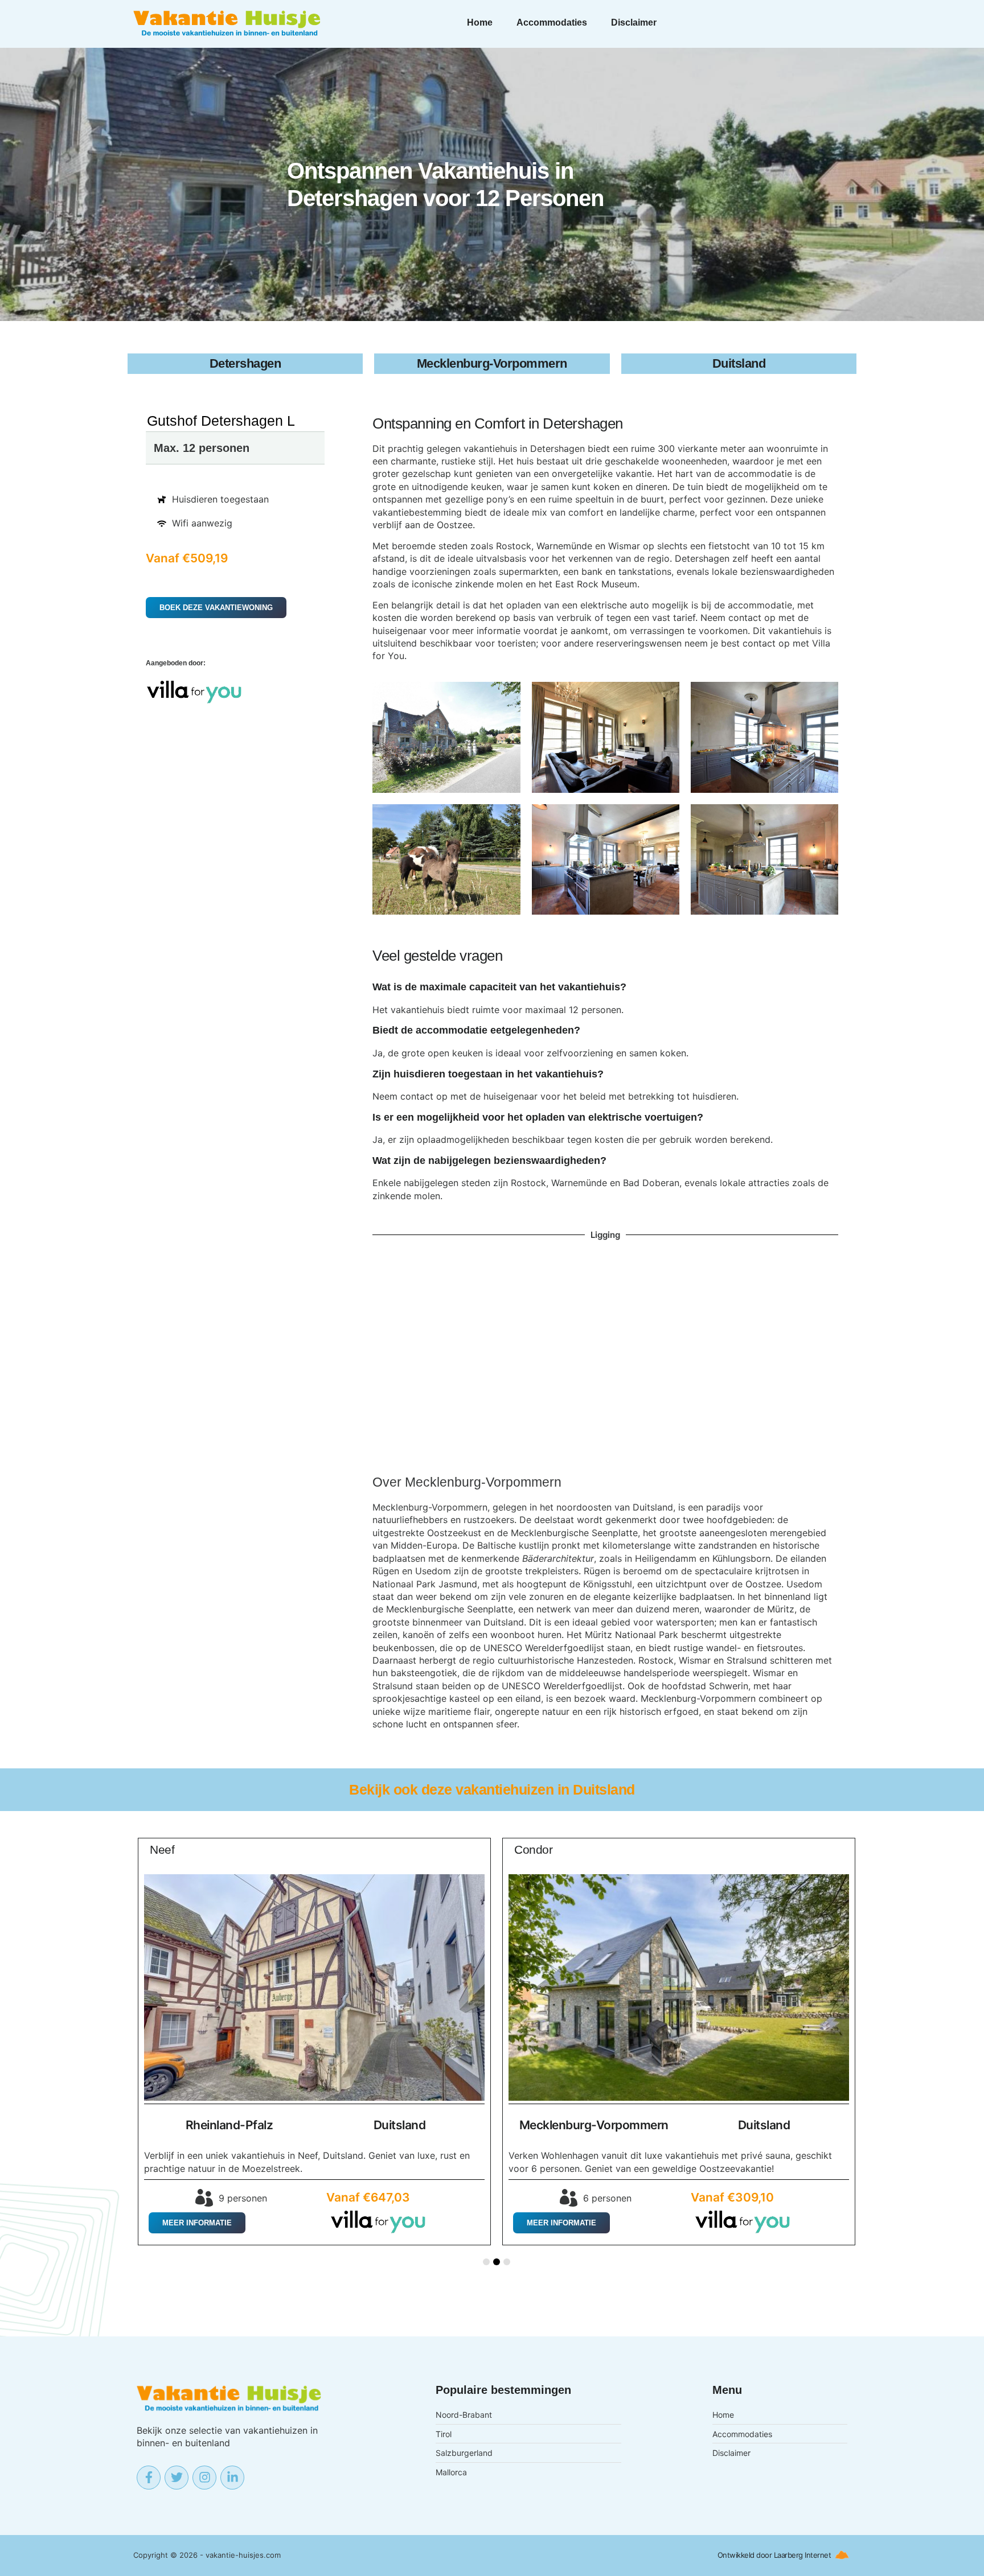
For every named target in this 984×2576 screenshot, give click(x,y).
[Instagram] (204, 2478)
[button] (486, 2262)
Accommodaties (552, 22)
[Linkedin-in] (232, 2478)
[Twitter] (177, 2478)
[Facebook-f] (149, 2478)
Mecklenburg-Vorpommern (483, 1482)
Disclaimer (634, 22)
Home (480, 22)
